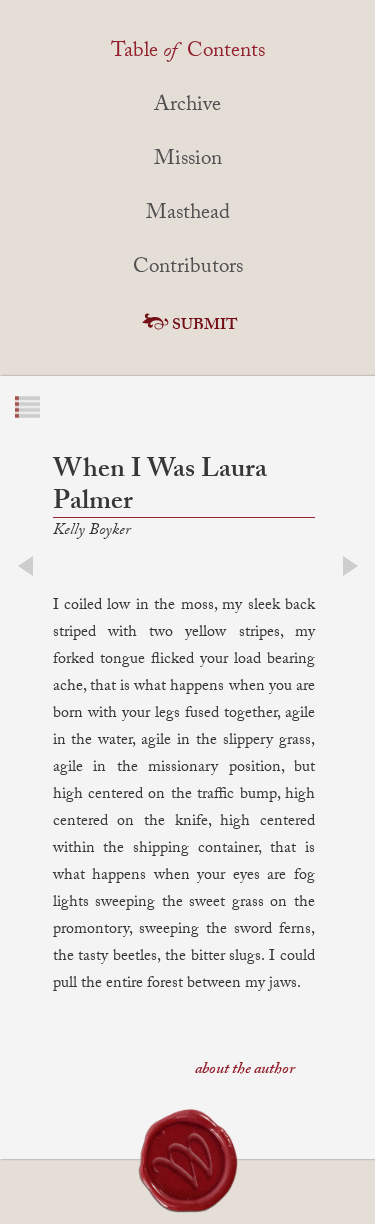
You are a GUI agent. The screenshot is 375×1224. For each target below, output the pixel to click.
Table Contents (188, 53)
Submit (205, 326)
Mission (188, 161)
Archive (187, 107)
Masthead (188, 215)
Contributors (188, 269)
